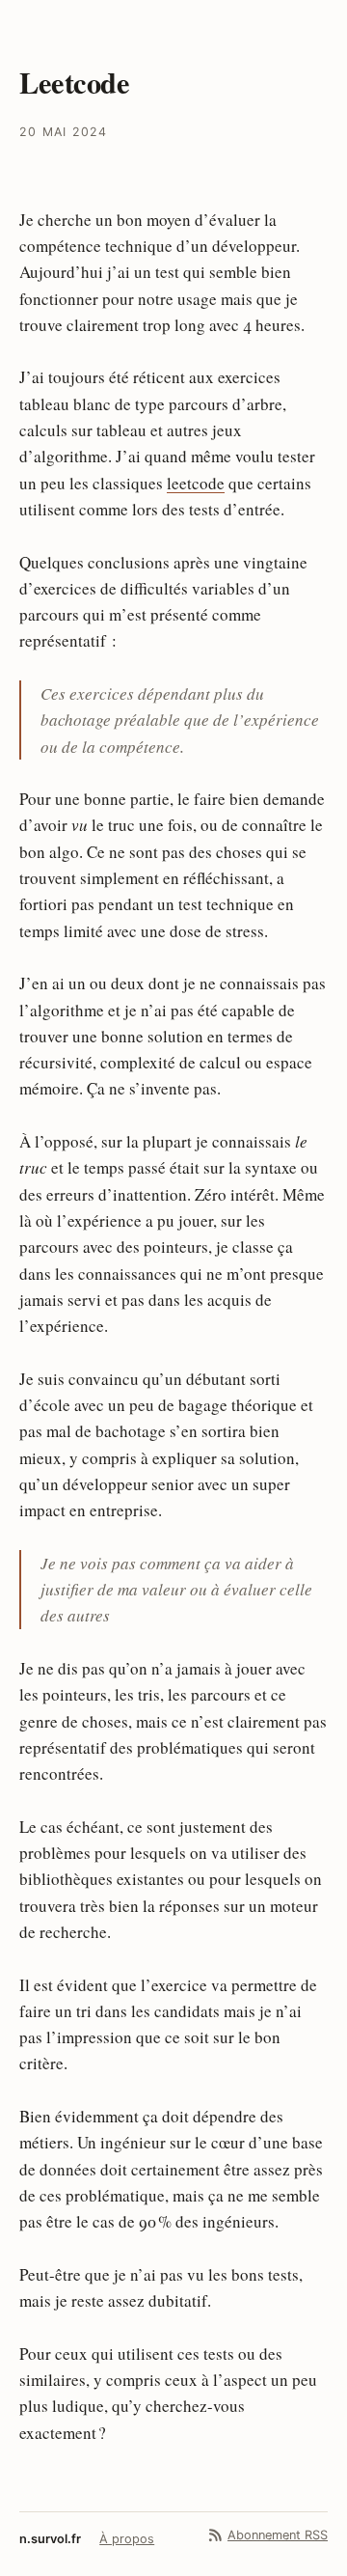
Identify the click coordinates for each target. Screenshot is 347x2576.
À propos (127, 2539)
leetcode (196, 483)
